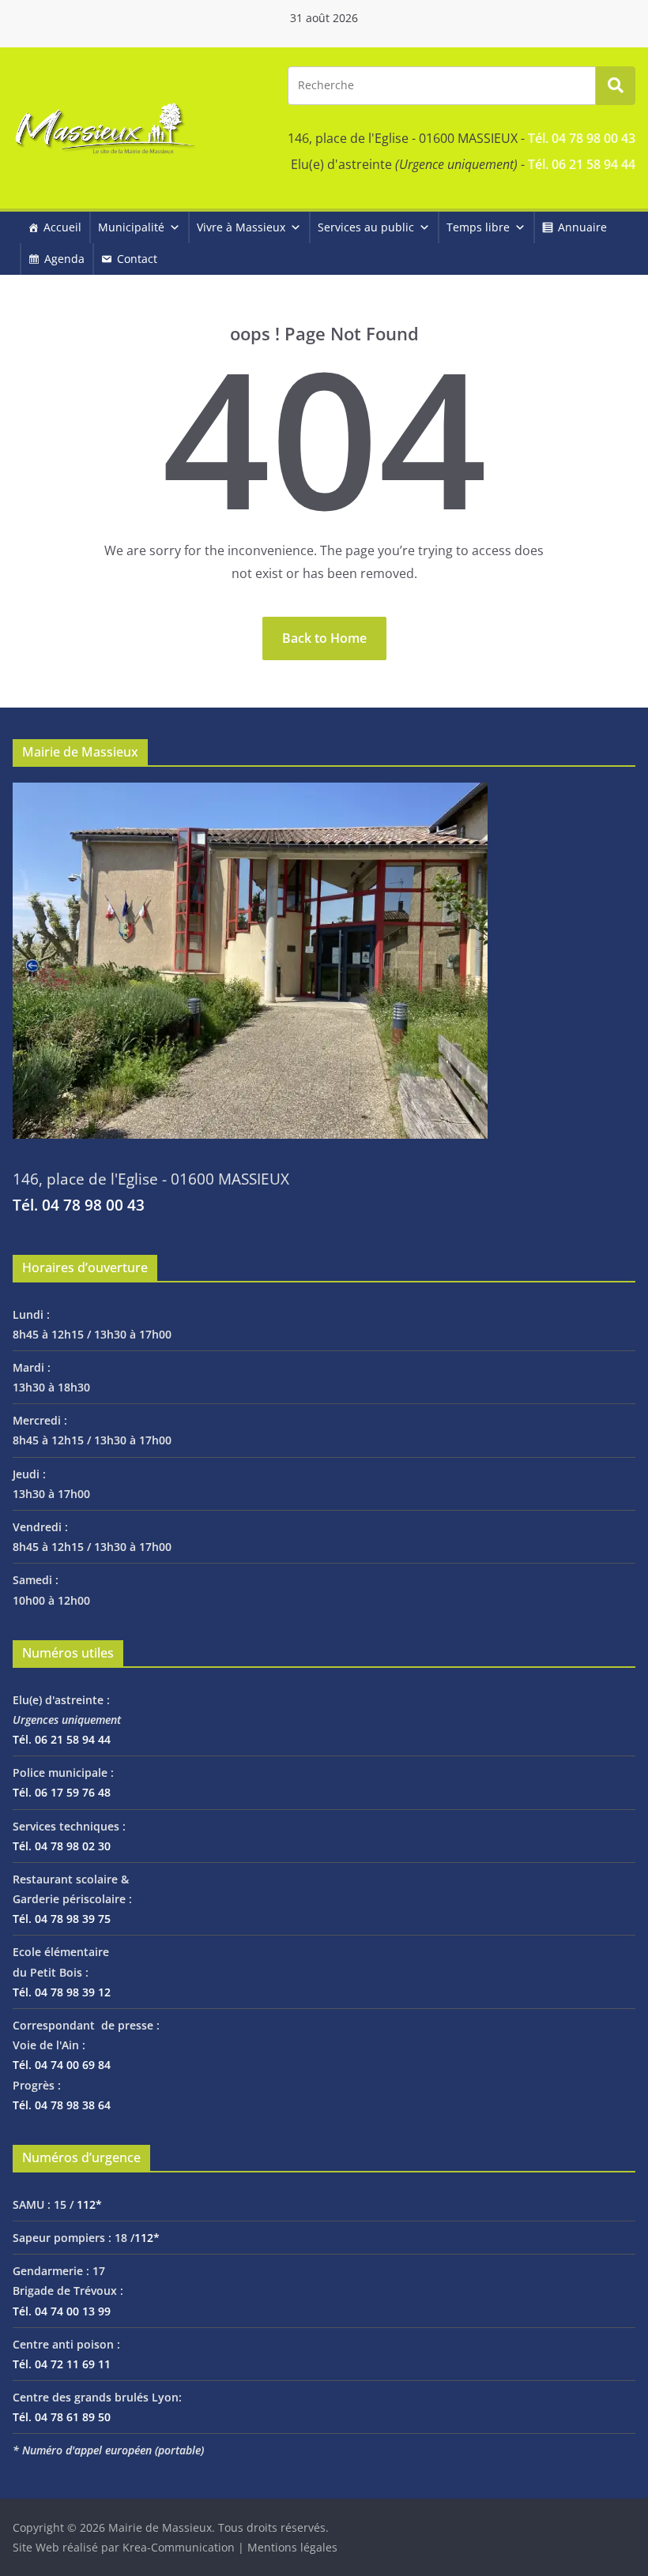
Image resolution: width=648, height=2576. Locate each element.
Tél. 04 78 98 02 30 (62, 1846)
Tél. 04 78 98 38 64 (62, 2105)
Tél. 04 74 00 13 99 (62, 2311)
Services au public (366, 227)
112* (89, 2204)
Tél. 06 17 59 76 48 (62, 1792)
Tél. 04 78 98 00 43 (582, 138)
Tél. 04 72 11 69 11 (62, 2364)
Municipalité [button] (131, 227)
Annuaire (582, 227)
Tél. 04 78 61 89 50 (62, 2417)
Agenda (64, 259)
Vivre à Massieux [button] (241, 227)
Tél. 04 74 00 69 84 (62, 2065)
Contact (137, 259)
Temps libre (478, 227)
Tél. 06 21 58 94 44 (582, 164)
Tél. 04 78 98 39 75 (62, 1919)
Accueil (62, 227)
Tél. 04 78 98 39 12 (62, 1992)
